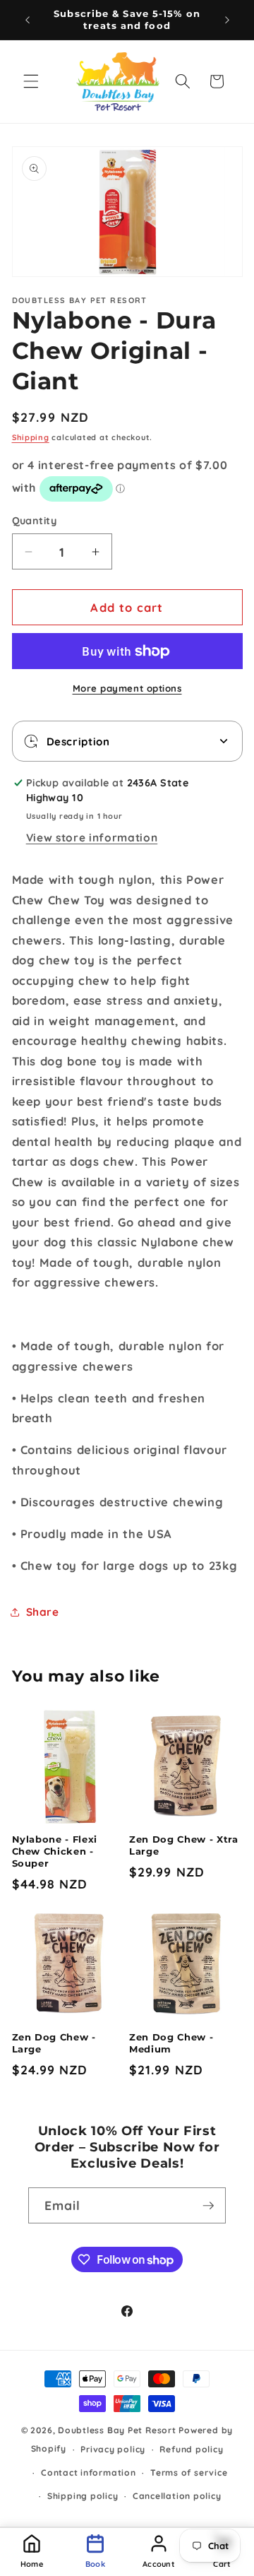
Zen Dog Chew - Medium (171, 2043)
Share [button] (43, 1612)
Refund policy (191, 2449)
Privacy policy (113, 2449)
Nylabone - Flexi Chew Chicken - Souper (55, 1851)
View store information (92, 838)
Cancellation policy (177, 2496)
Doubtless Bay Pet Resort (118, 2430)
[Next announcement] (227, 20)
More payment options (127, 688)
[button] (31, 81)
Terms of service (189, 2472)
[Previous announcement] (28, 20)
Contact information (89, 2472)
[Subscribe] (208, 2206)
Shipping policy (83, 2496)
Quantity (35, 521)
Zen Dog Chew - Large (54, 2043)
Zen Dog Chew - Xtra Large (184, 1845)
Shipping (31, 437)
